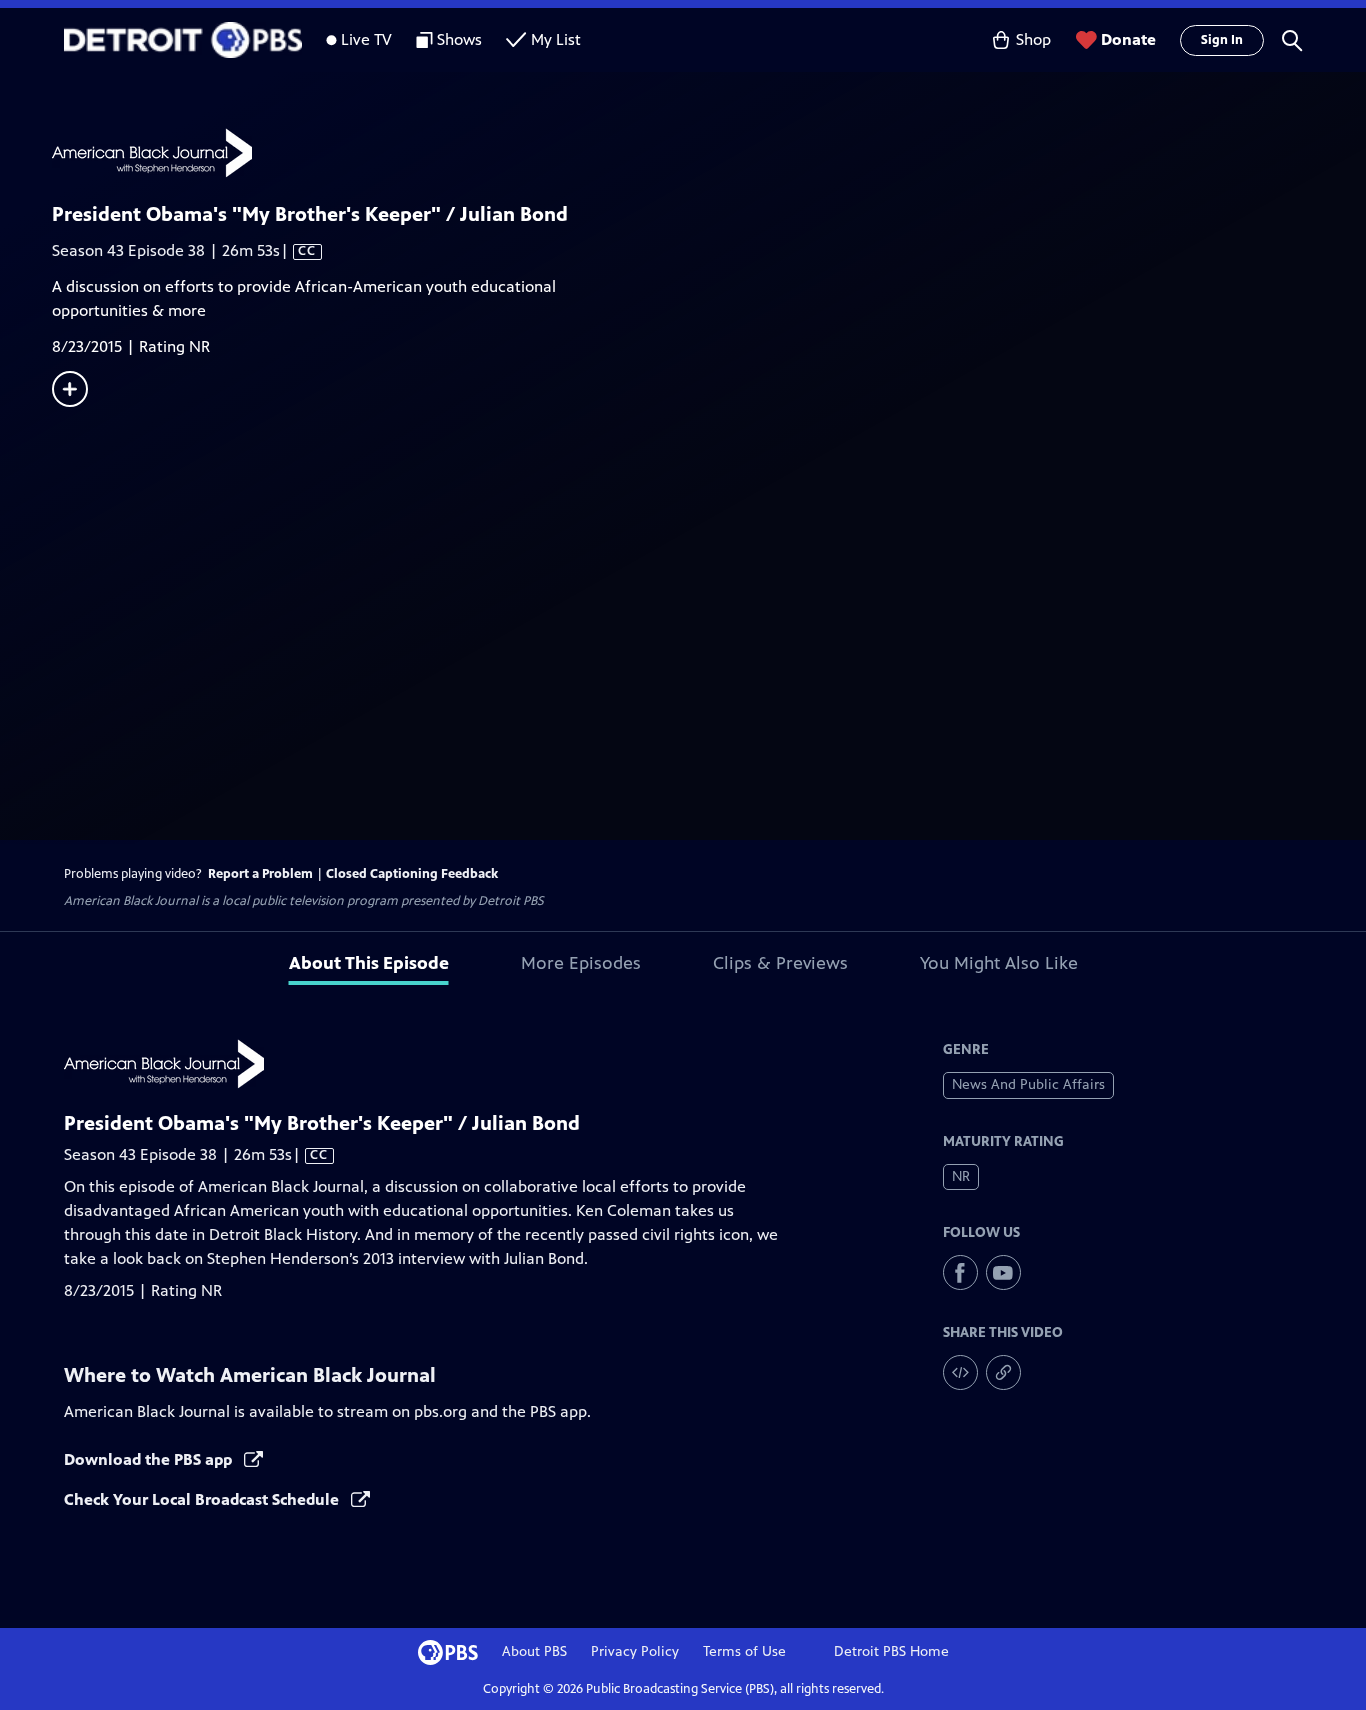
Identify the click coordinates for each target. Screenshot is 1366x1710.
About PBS (534, 1651)
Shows (459, 39)
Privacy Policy (635, 1651)
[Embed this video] (960, 1372)
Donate (1128, 39)
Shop (1033, 39)
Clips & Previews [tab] (780, 963)
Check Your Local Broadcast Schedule (203, 1499)
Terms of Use (744, 1651)
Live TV (366, 39)
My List (556, 39)
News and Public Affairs (1028, 1084)
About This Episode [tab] (369, 963)
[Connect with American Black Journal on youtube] (1003, 1272)
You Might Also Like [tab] (999, 963)
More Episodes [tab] (581, 963)
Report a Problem (260, 874)
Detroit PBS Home (891, 1651)
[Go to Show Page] (709, 153)
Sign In (1222, 40)
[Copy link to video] (1003, 1372)
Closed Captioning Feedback (412, 874)
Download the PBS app (150, 1459)
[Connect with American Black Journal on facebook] (960, 1272)
